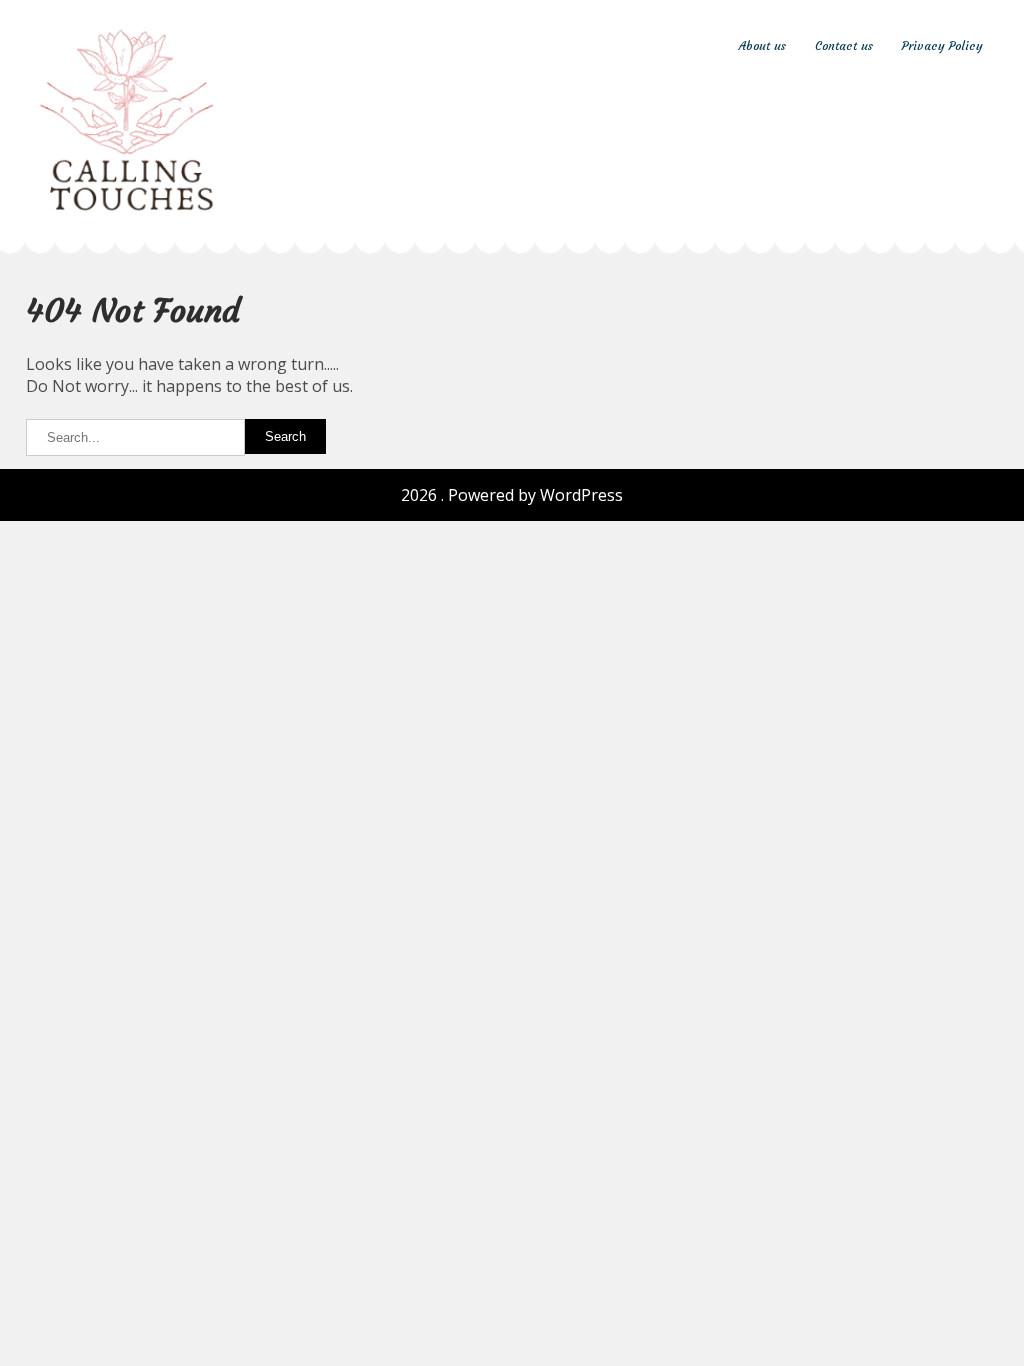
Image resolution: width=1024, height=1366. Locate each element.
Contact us (844, 45)
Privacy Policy (942, 45)
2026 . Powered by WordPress (512, 495)
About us (762, 45)
